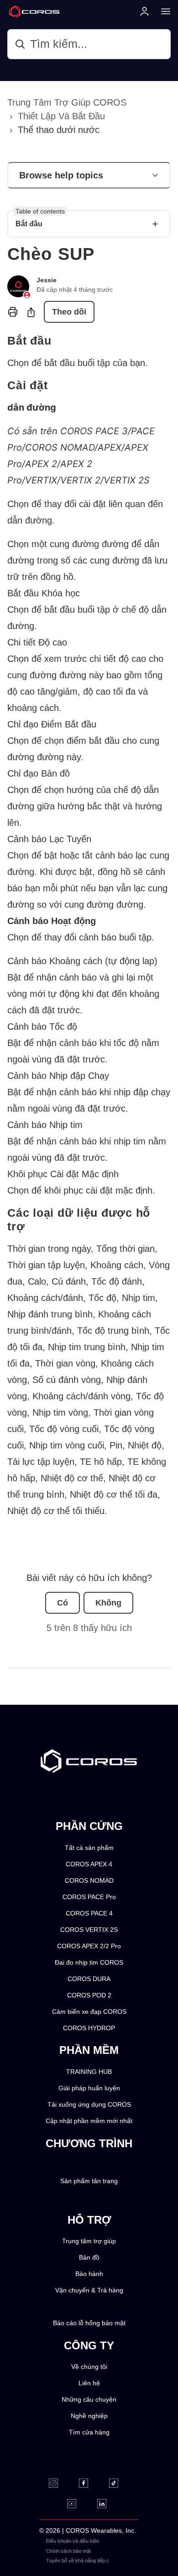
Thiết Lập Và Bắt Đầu (61, 116)
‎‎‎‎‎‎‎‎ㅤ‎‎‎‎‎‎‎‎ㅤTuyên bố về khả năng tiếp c (78, 2561)
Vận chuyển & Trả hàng (89, 2290)
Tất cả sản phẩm (89, 1848)
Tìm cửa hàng (89, 2432)
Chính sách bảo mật (68, 2551)
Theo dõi (69, 312)
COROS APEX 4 (89, 1864)
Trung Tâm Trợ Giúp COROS (67, 102)
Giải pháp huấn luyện (89, 2088)
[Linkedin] (107, 2504)
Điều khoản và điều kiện (73, 2541)
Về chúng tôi (89, 2367)
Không (108, 1603)
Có (63, 1603)
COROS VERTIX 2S (89, 1930)
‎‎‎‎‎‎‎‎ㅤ (115, 2551)
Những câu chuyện (89, 2400)
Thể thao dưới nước (59, 130)
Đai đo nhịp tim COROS (89, 1963)
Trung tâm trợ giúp (89, 2241)
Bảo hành (89, 2274)
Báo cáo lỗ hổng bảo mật (89, 2323)
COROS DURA (89, 1979)
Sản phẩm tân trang (89, 2181)
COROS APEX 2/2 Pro (89, 1946)
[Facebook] (89, 2483)
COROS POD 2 (89, 1995)
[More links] (163, 11)
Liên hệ (89, 2383)
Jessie (47, 280)
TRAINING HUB (89, 2072)
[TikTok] (119, 2483)
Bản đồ (89, 2258)
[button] (89, 175)
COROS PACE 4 (89, 1913)
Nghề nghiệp (89, 2416)
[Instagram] (59, 2483)
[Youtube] (77, 2504)
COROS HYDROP (89, 2028)
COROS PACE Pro (89, 1897)
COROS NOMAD (89, 1881)
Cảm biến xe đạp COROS (89, 2012)
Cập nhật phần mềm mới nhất (89, 2121)
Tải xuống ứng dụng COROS (89, 2105)
